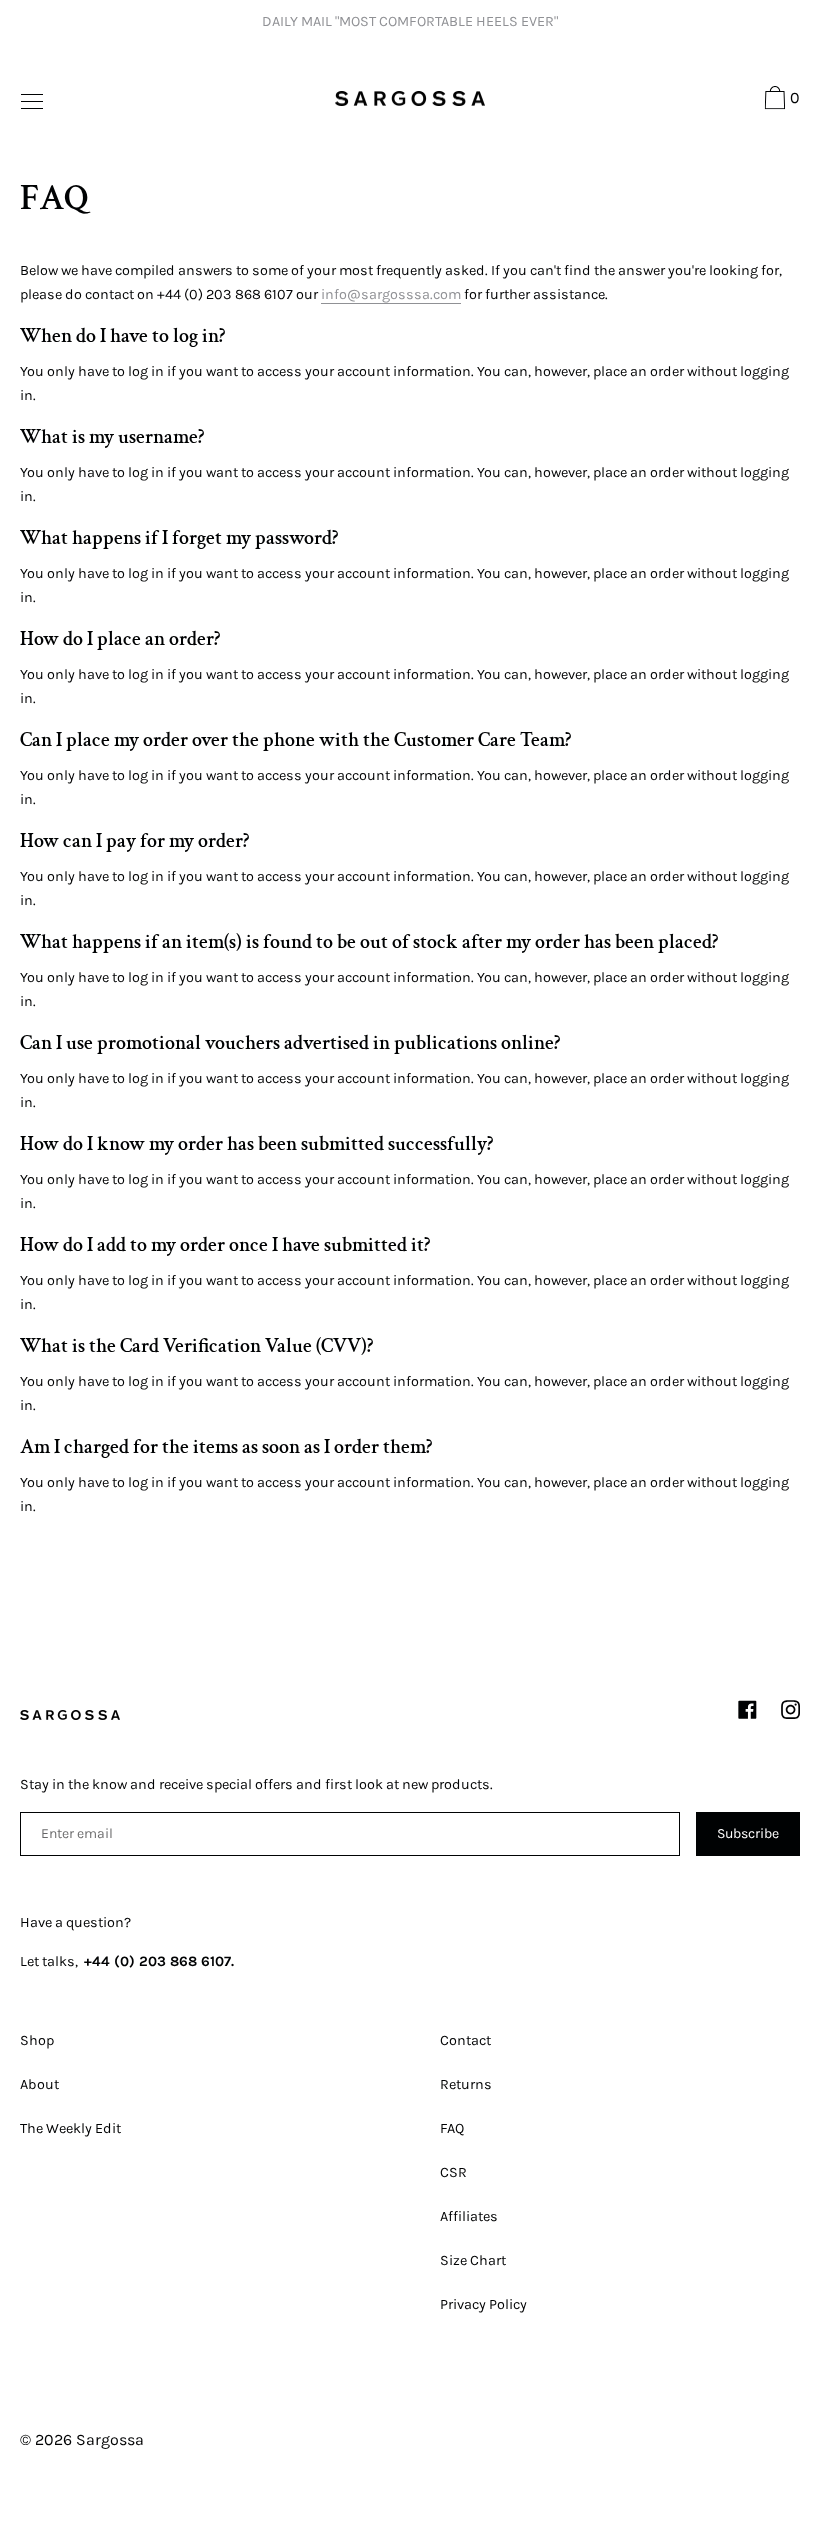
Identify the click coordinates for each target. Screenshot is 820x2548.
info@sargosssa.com (391, 294)
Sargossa (110, 2439)
